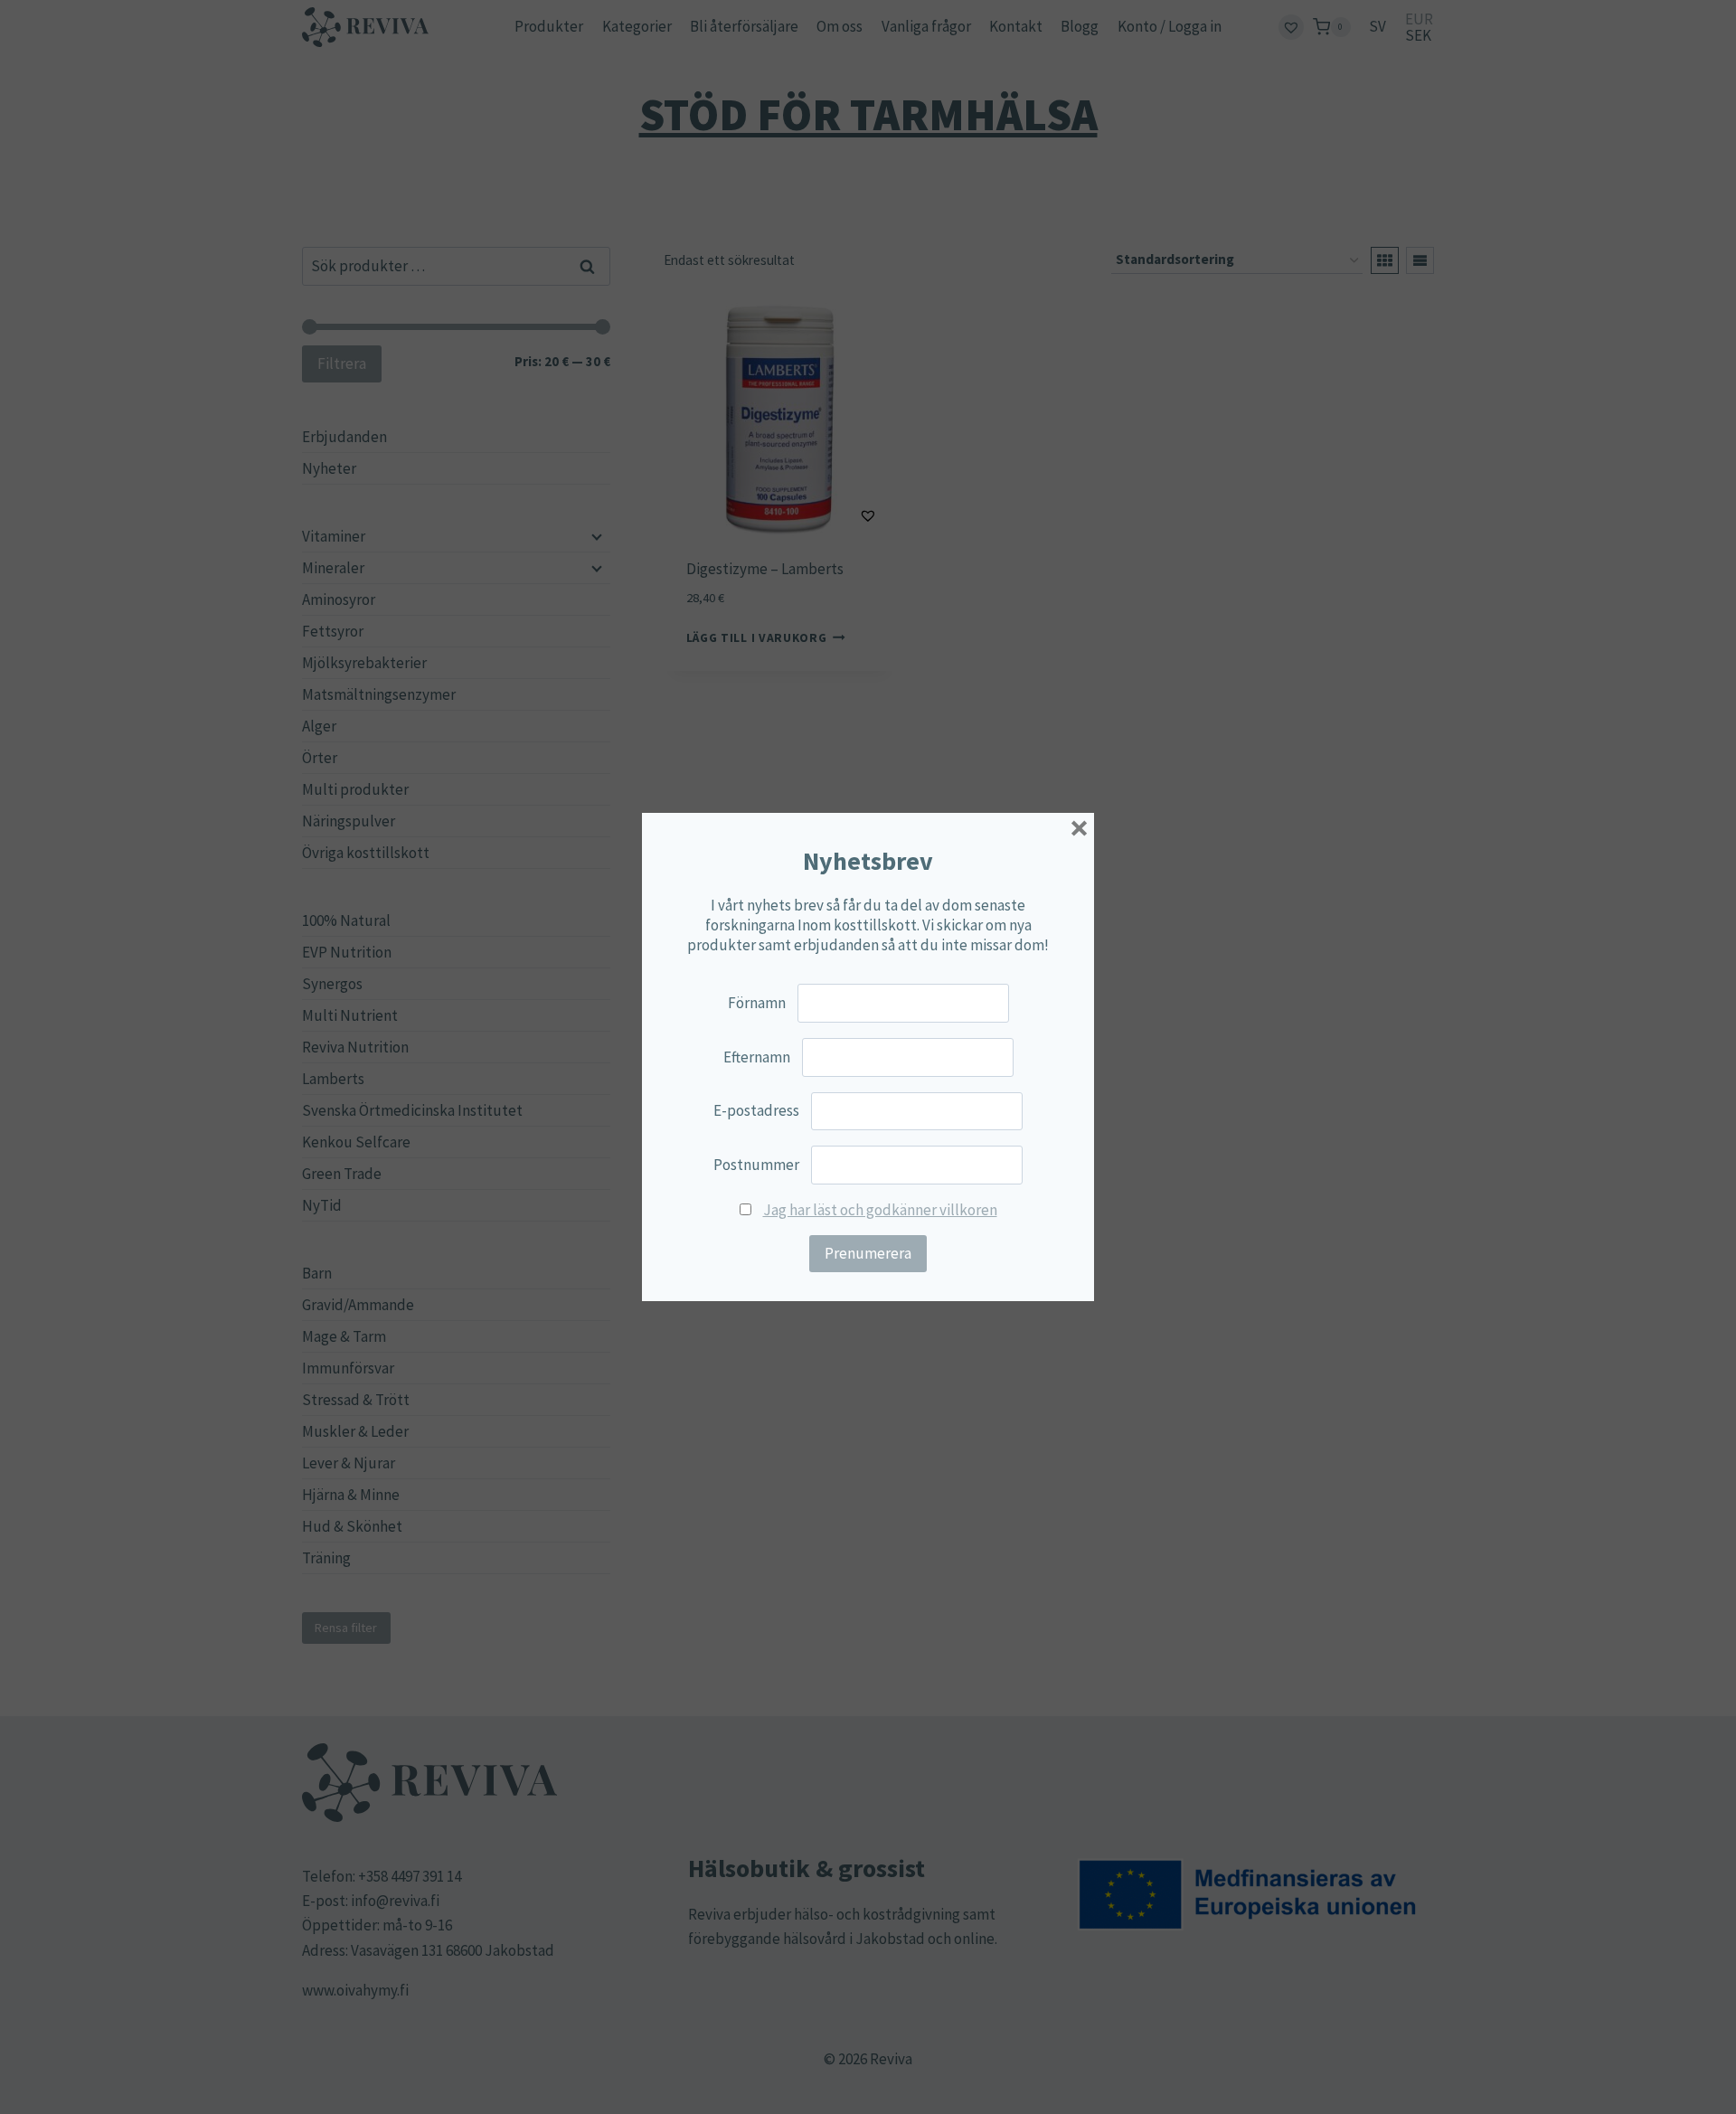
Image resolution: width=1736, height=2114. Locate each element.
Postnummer (756, 1165)
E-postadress (756, 1110)
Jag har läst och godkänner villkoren (880, 1210)
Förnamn (757, 1003)
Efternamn (757, 1057)
